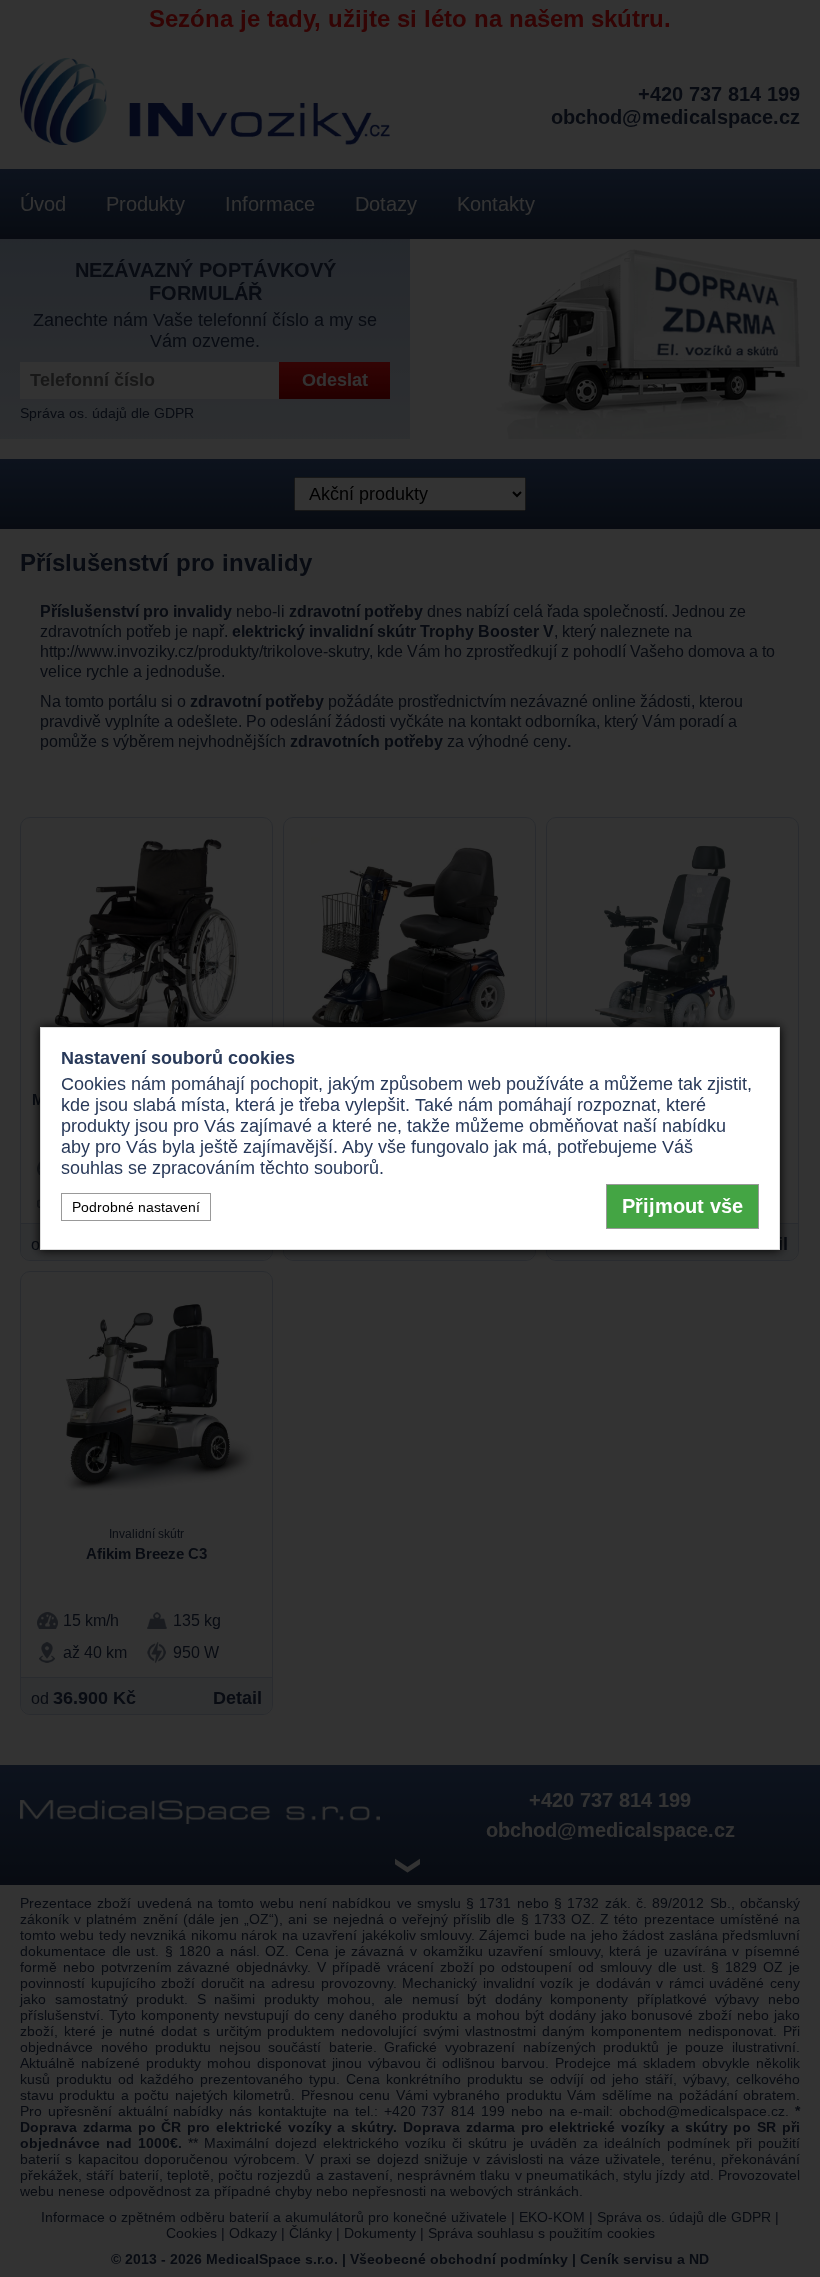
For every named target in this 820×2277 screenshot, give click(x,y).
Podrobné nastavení (136, 1207)
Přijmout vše (682, 1206)
